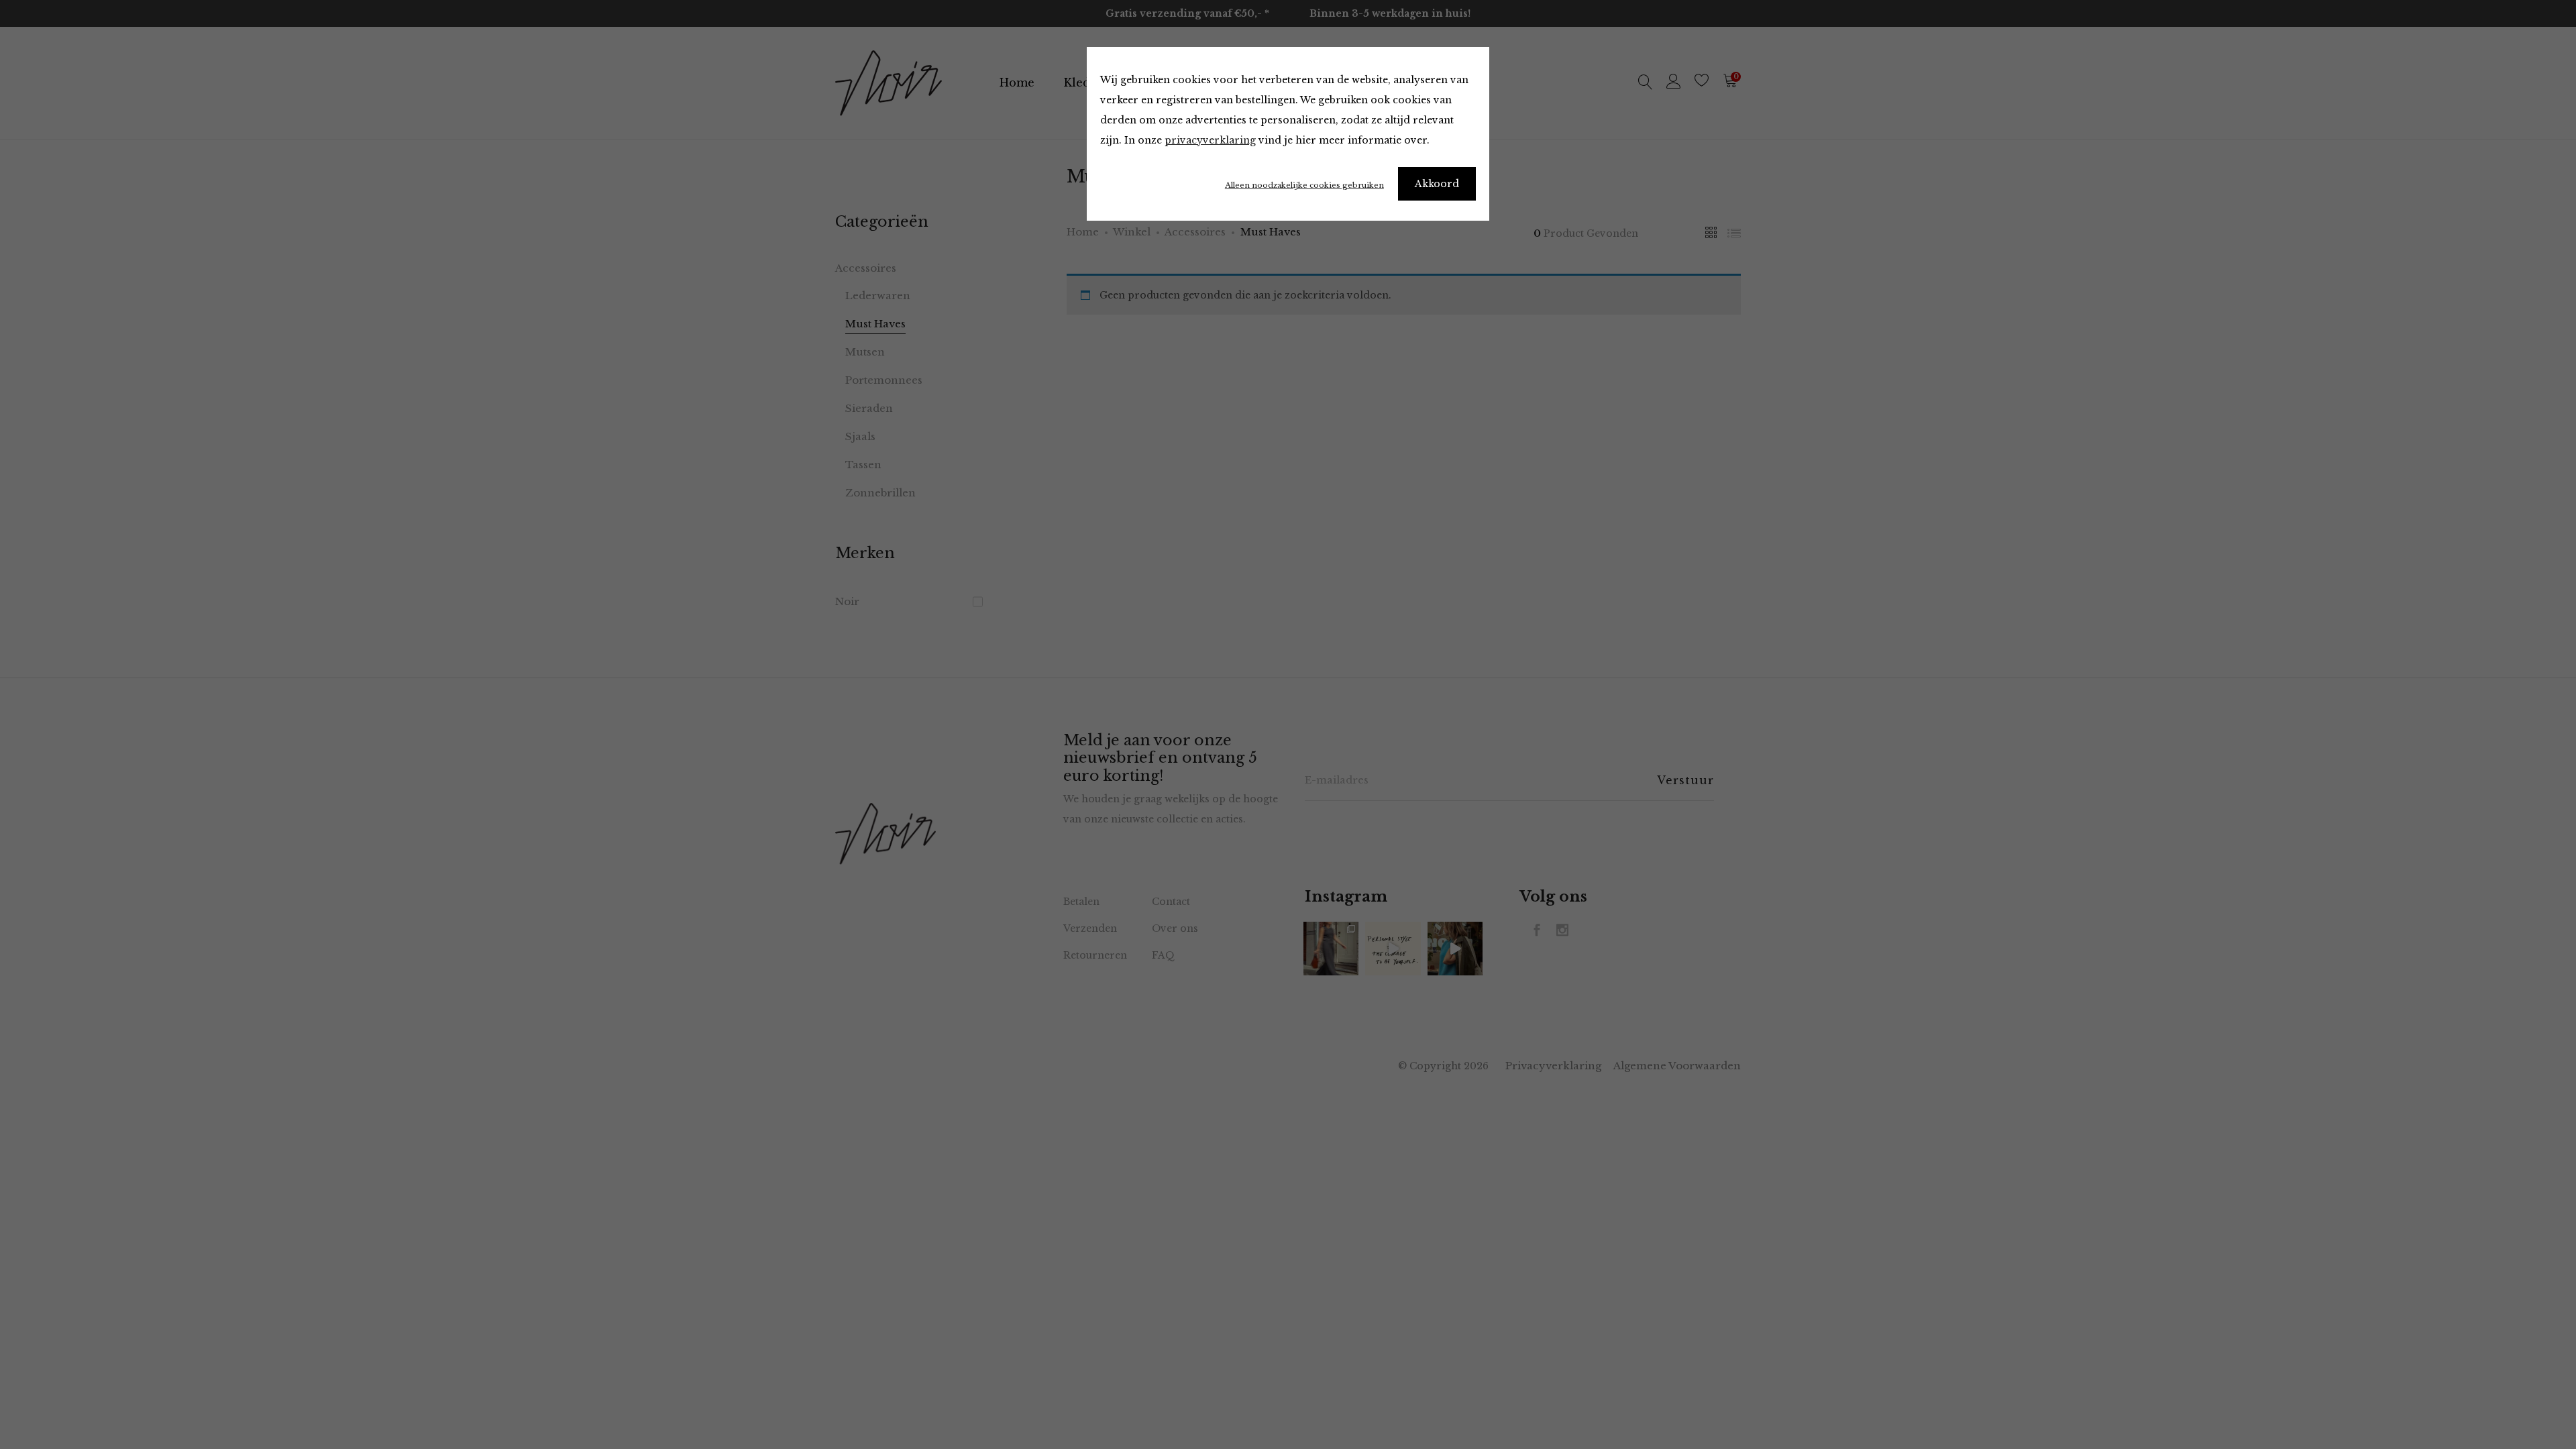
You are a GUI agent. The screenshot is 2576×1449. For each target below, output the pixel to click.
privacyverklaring (1210, 140)
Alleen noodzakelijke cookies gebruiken (1304, 185)
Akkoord (1437, 184)
